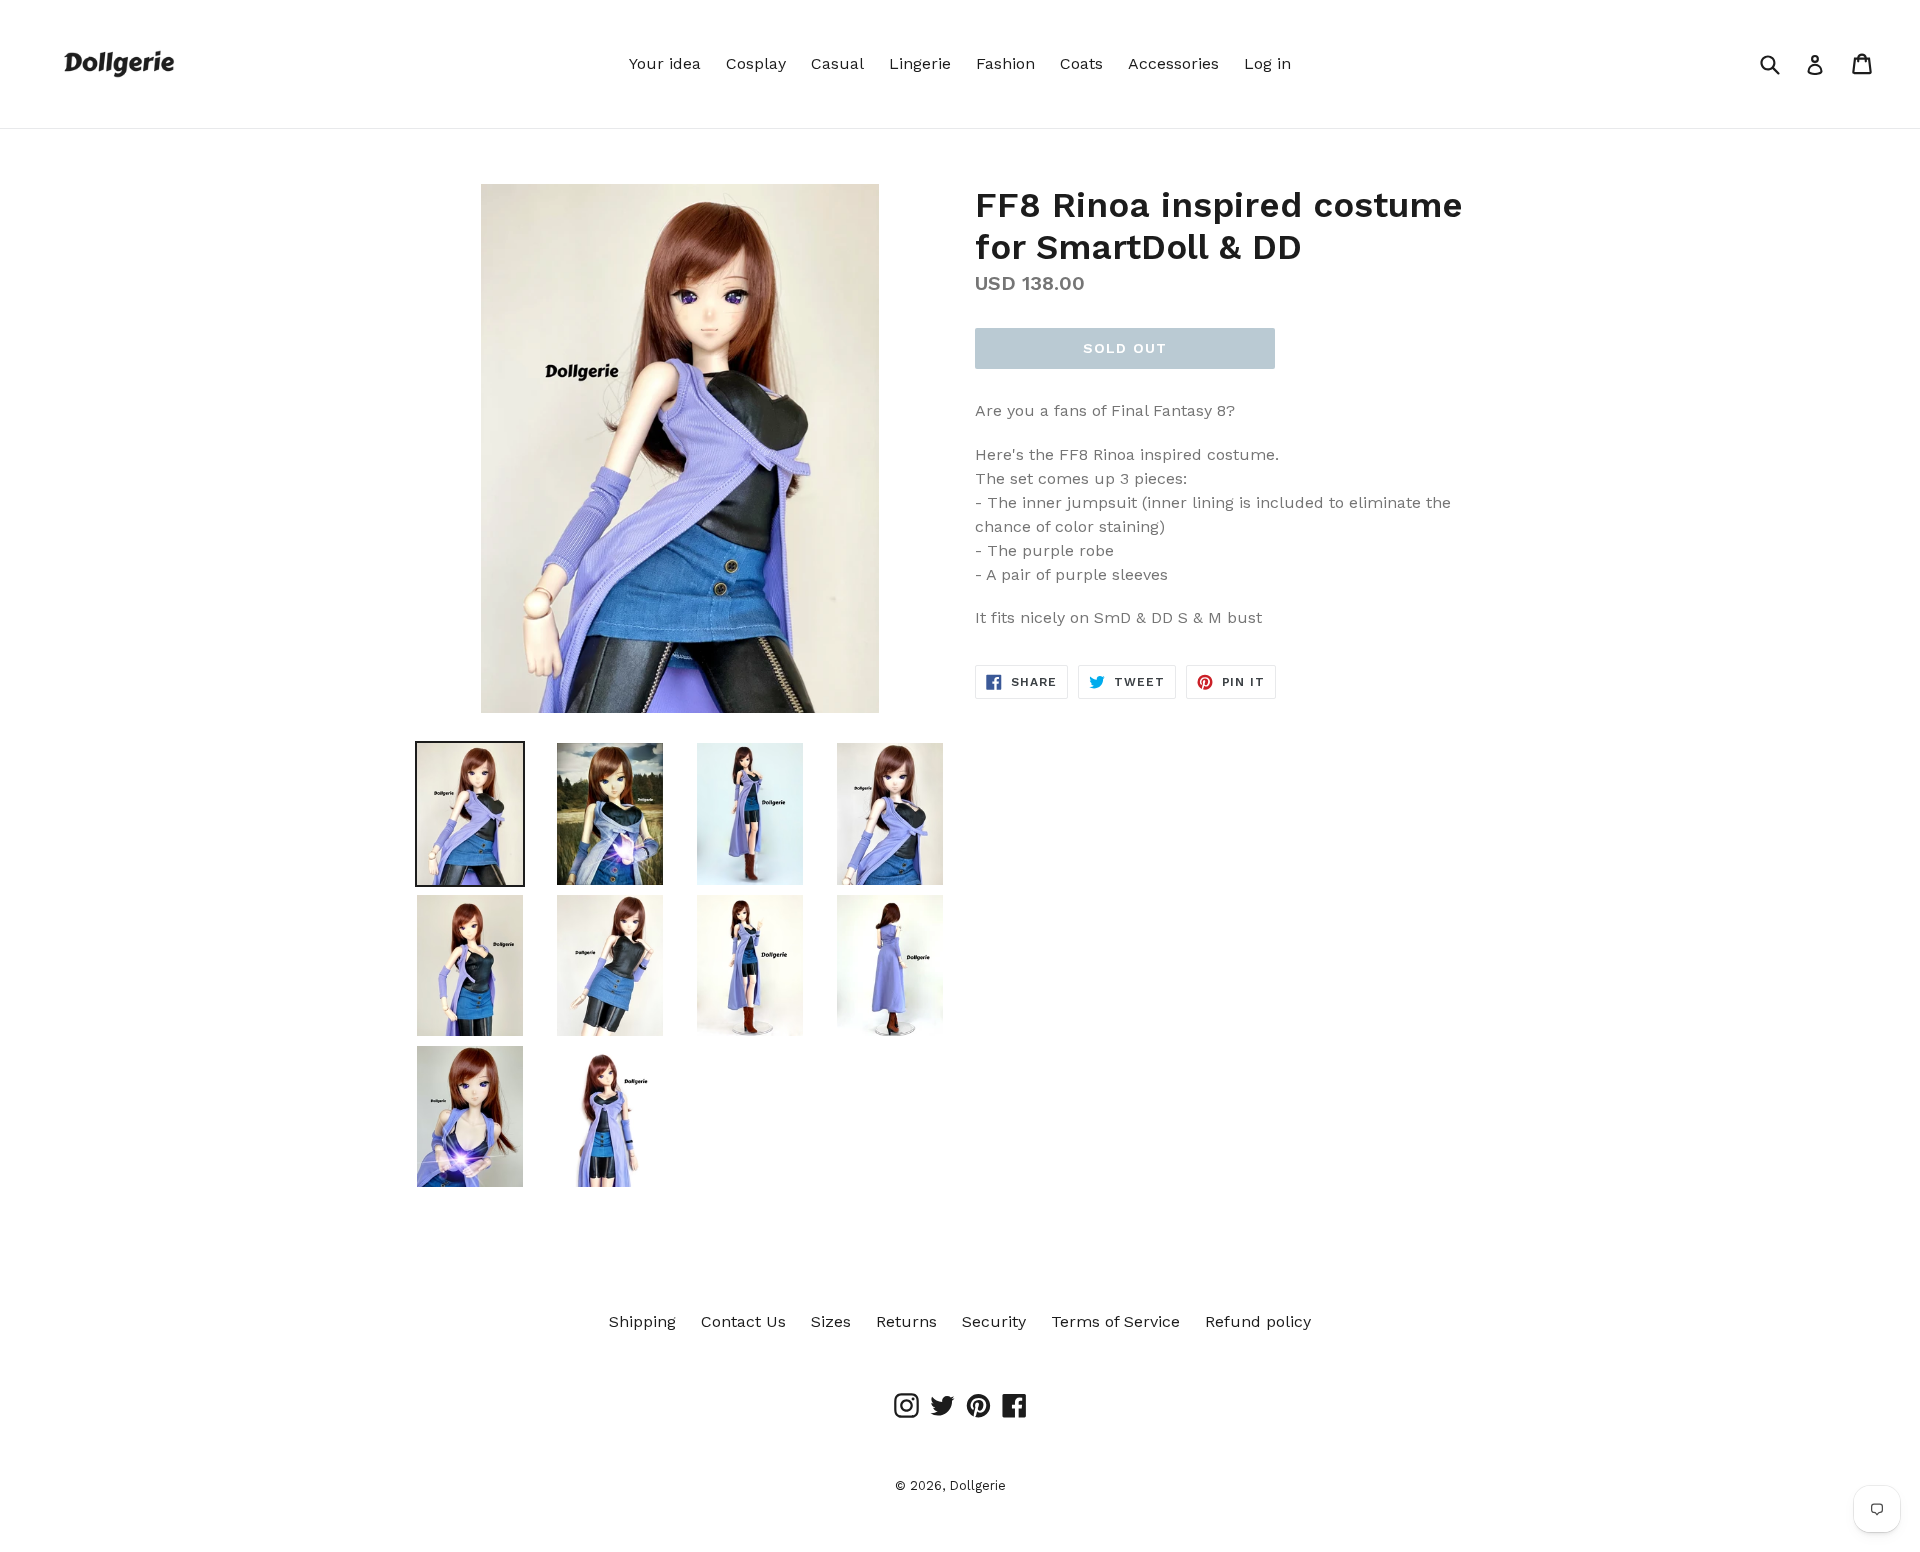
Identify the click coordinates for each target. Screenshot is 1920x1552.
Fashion (1005, 63)
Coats (1081, 63)
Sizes (831, 1321)
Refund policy (1258, 1321)
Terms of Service (1115, 1321)
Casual (837, 63)
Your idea (665, 63)
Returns (906, 1321)
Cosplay (756, 63)
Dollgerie (977, 1485)
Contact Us (743, 1321)
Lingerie (920, 63)
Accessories (1173, 63)
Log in (1267, 63)
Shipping (642, 1321)
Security (994, 1321)
